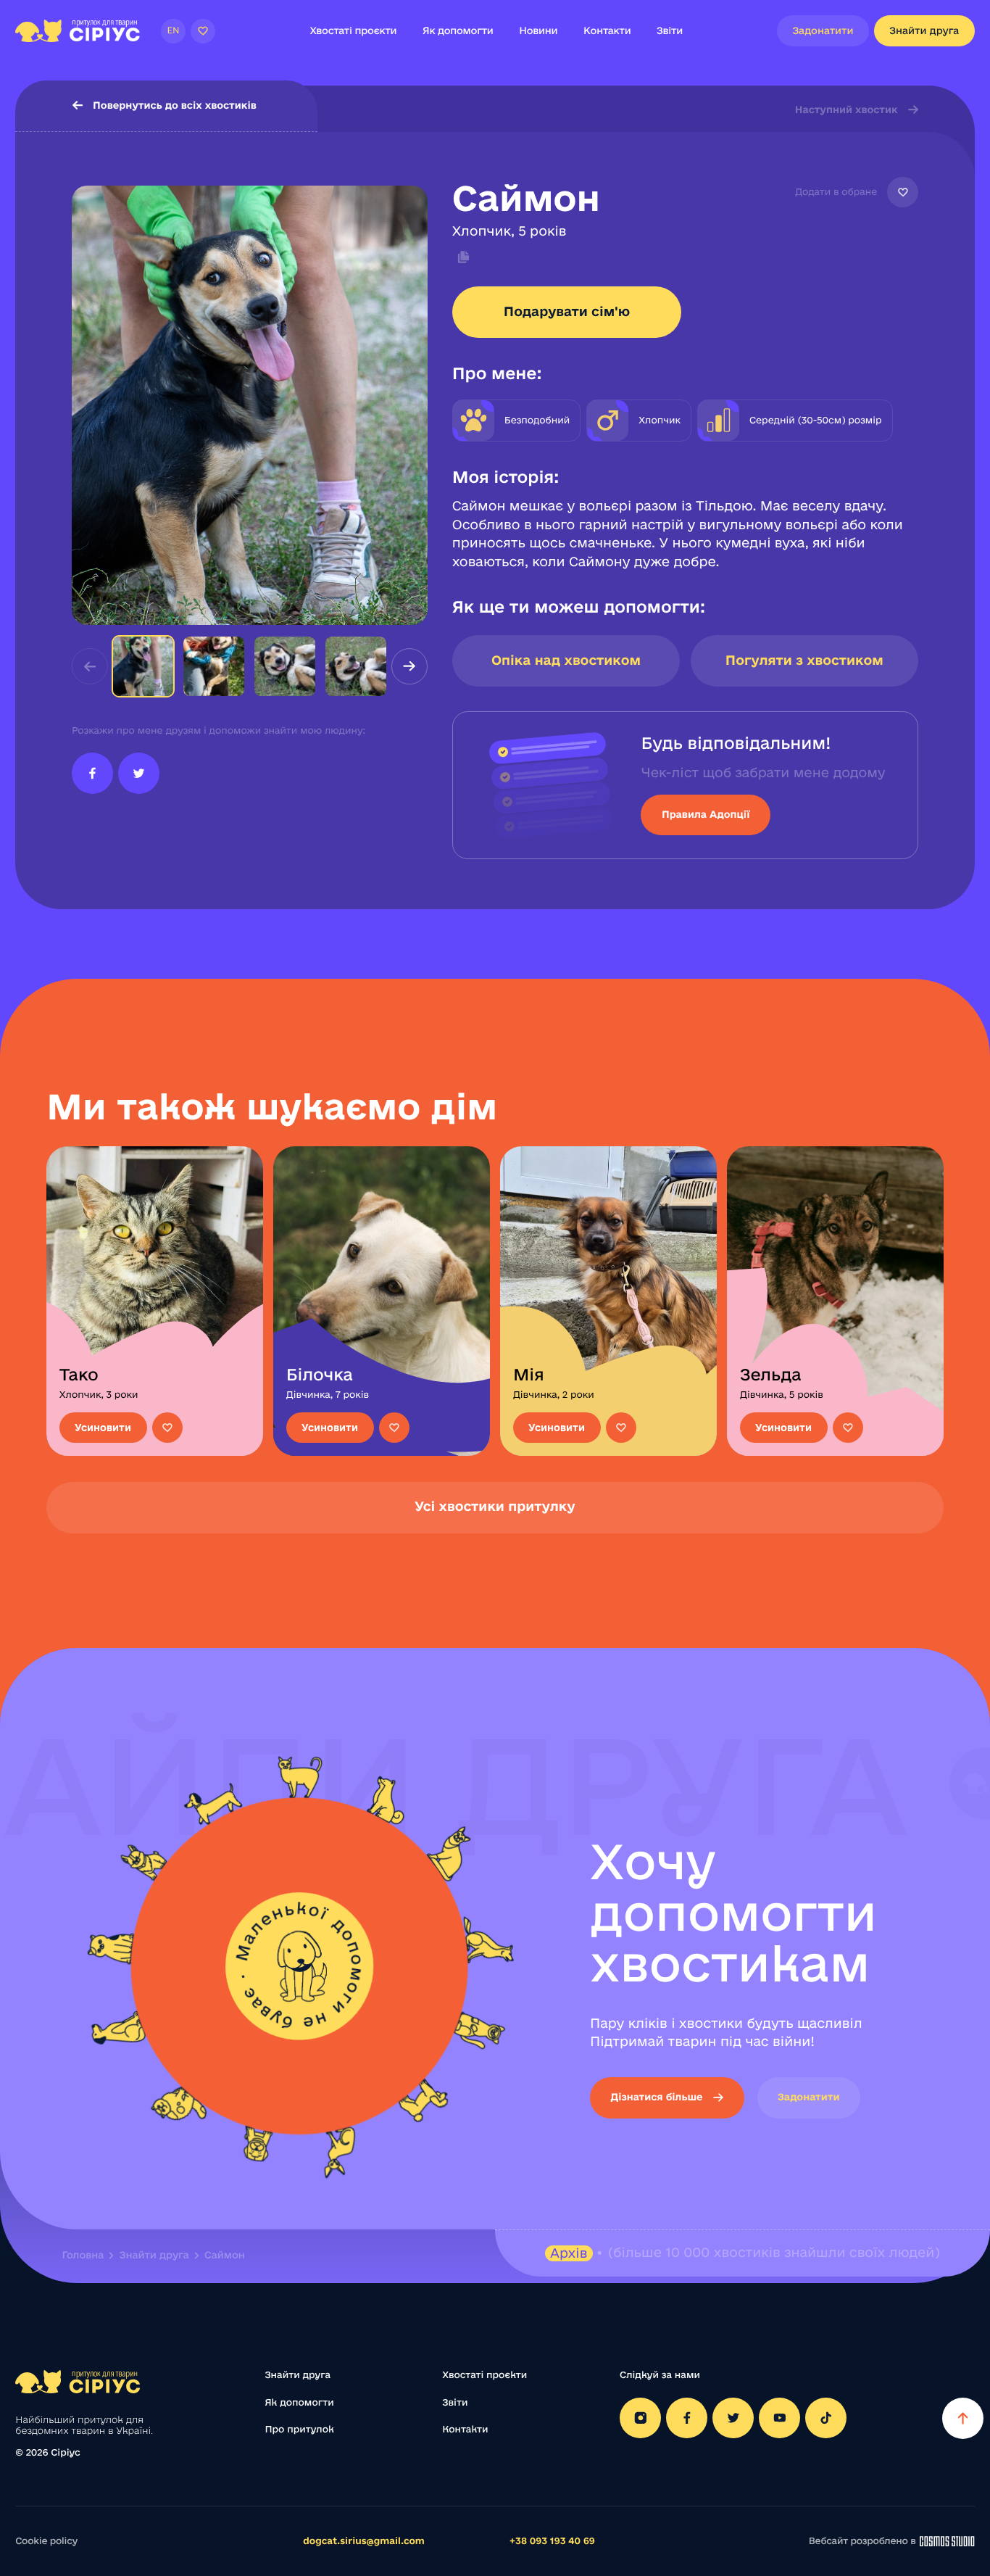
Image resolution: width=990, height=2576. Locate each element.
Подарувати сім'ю (567, 312)
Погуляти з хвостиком (804, 660)
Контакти (607, 30)
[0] (203, 31)
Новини (538, 30)
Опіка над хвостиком (566, 660)
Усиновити (103, 1428)
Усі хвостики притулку (495, 1507)
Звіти (670, 30)
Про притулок (299, 2430)
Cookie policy (46, 2541)
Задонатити (823, 30)
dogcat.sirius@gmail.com (364, 2541)
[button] (409, 666)
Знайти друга (924, 30)
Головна (83, 2255)
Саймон (225, 2255)
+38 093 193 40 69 (552, 2541)
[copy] (461, 257)
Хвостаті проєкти (353, 30)
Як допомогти (458, 30)
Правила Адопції (706, 814)
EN (173, 31)
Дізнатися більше (656, 2097)
